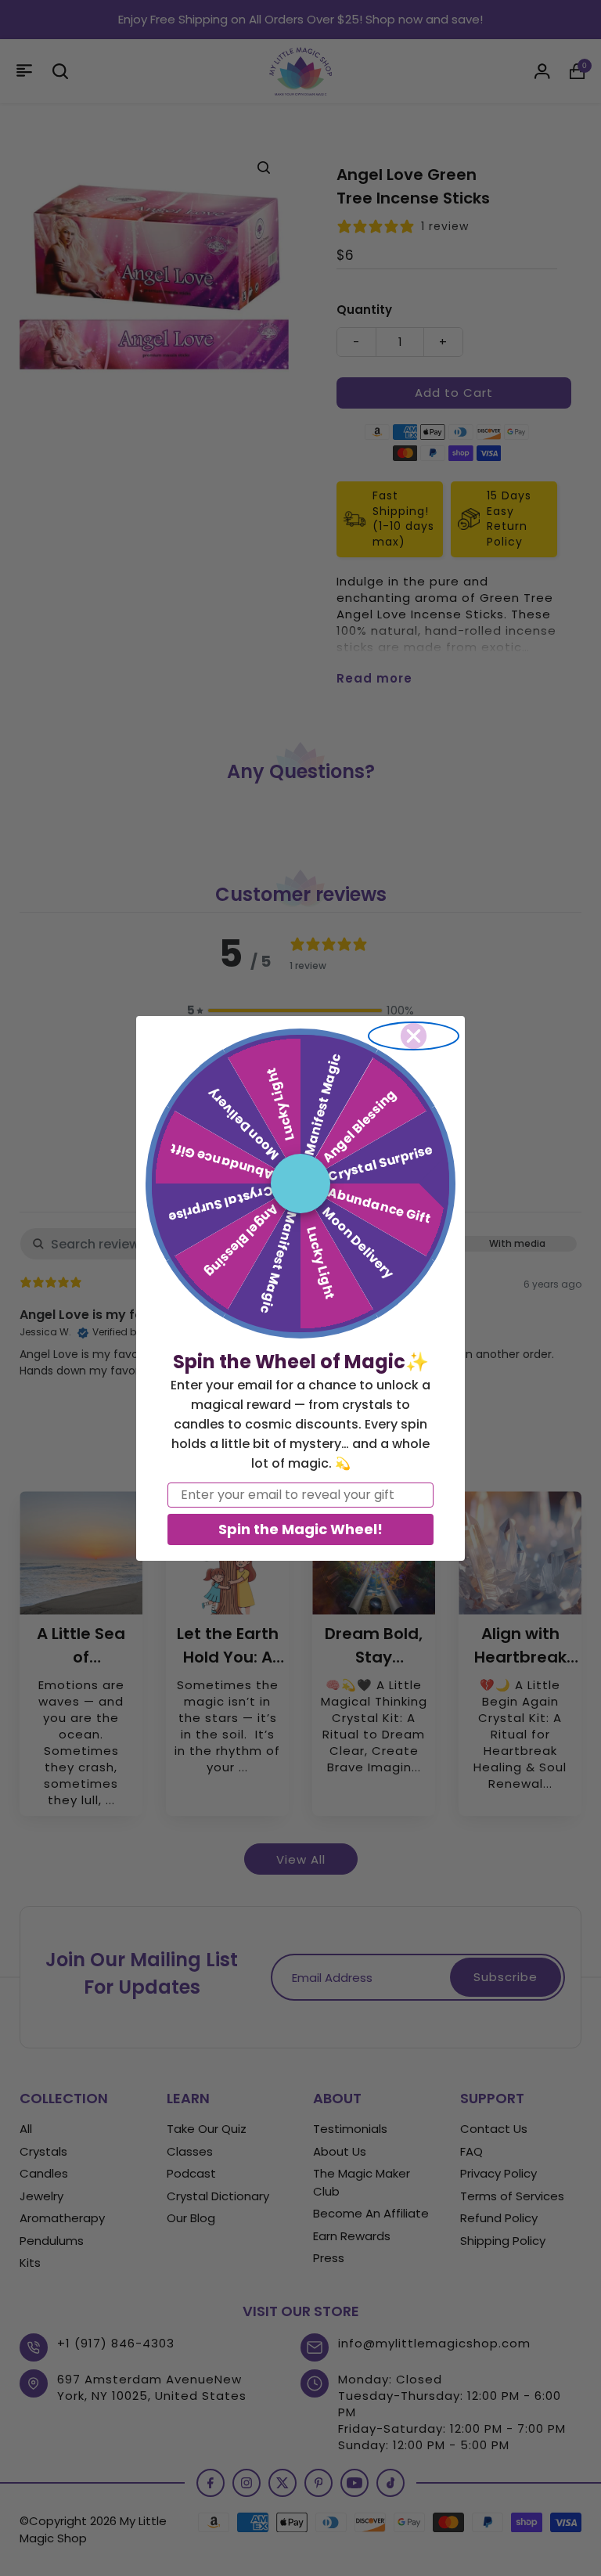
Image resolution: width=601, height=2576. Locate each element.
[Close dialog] (414, 1036)
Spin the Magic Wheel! (300, 1529)
